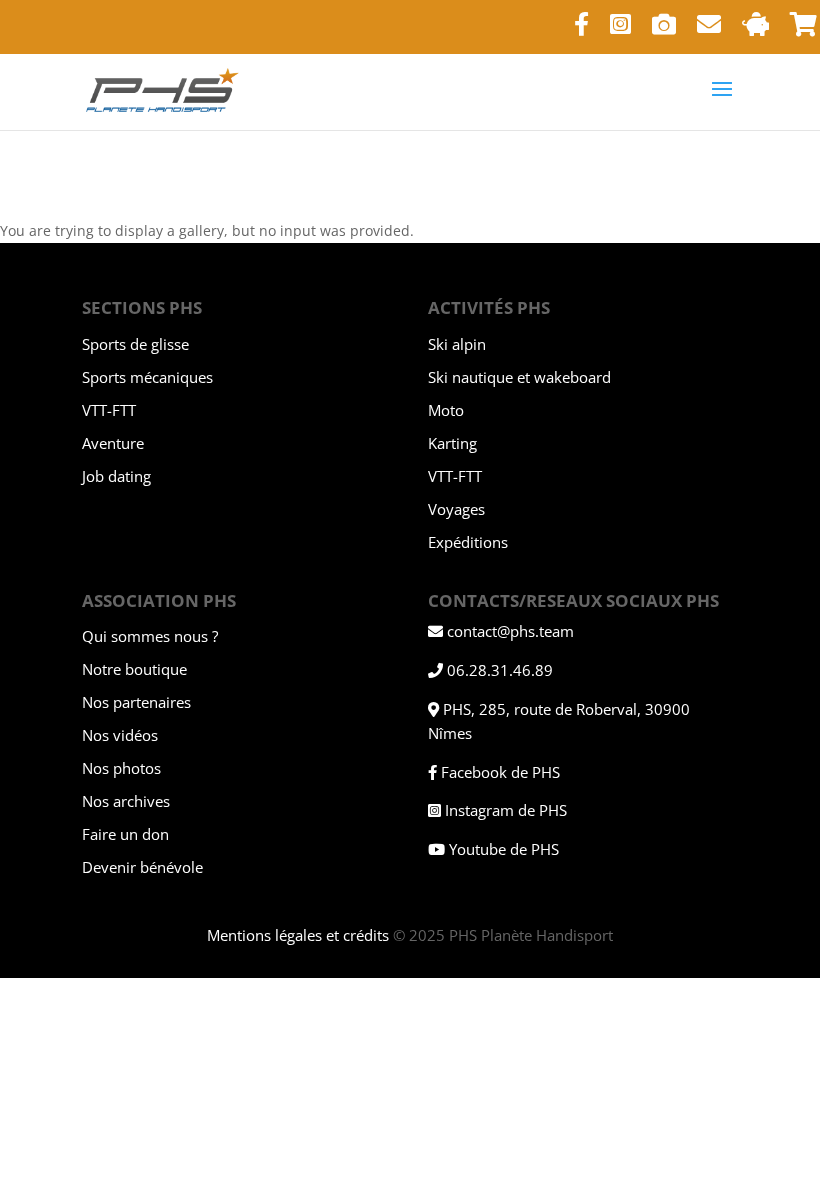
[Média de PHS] (664, 33)
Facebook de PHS (500, 772)
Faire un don (125, 834)
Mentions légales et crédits (298, 935)
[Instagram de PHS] (620, 33)
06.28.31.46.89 (500, 670)
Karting (452, 443)
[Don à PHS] (755, 33)
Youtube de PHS (504, 849)
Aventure (113, 443)
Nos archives (126, 801)
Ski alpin (457, 344)
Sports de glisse (135, 344)
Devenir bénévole (142, 867)
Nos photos (121, 768)
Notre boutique (134, 669)
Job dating (116, 476)
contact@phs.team (510, 631)
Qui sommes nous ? (150, 636)
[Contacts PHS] (709, 33)
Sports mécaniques (147, 377)
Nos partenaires (136, 702)
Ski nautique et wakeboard (519, 377)
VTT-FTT (109, 410)
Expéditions (468, 542)
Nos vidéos (120, 735)
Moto (446, 410)
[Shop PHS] (803, 33)
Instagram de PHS (506, 810)
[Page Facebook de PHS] (581, 33)
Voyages (456, 509)
